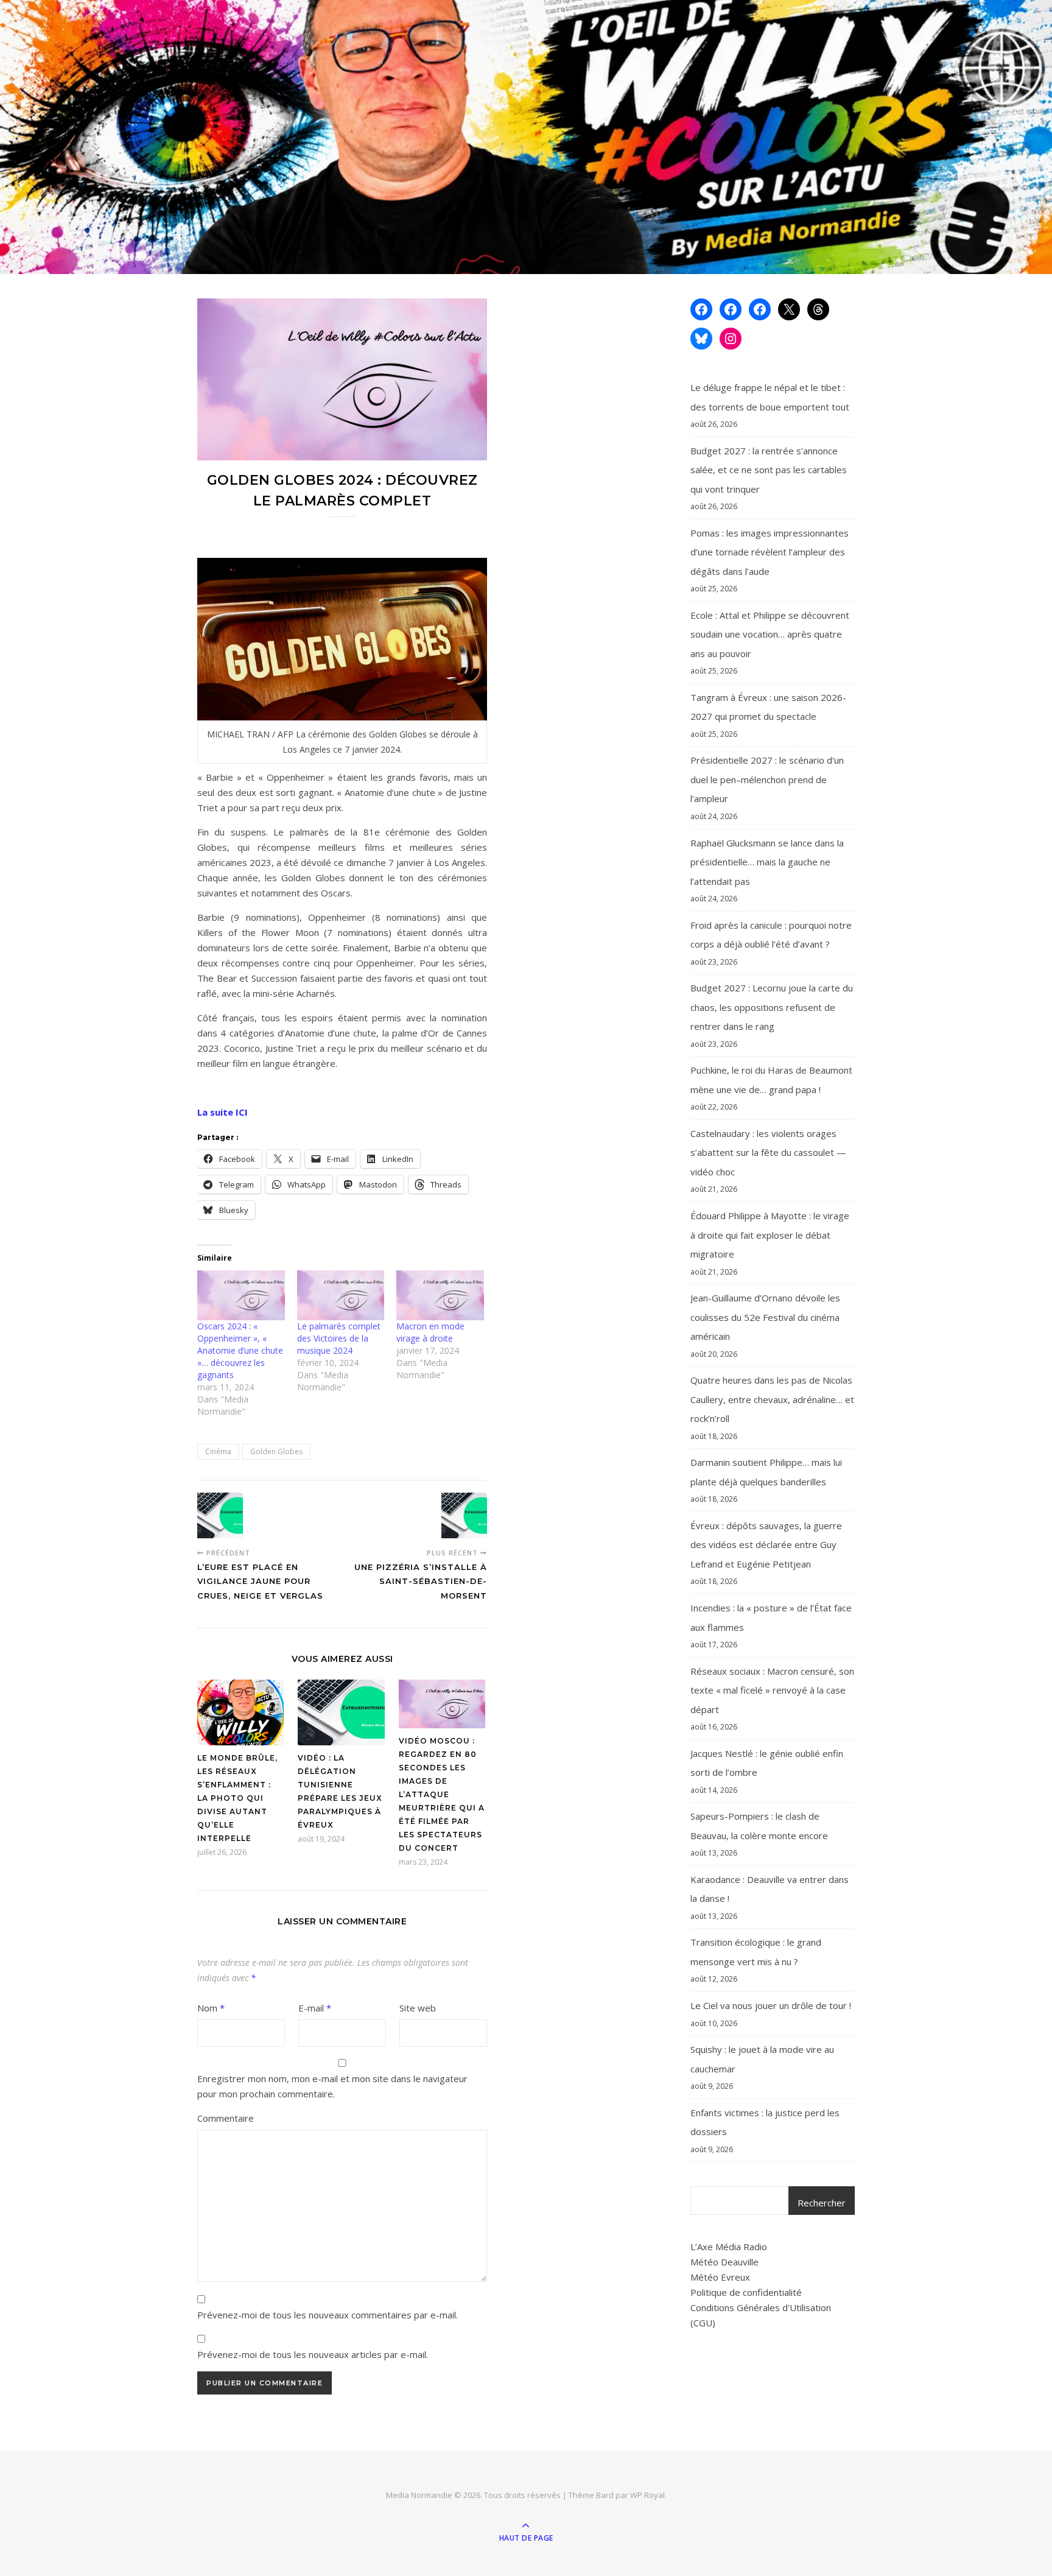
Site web (418, 2008)
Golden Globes (276, 1452)
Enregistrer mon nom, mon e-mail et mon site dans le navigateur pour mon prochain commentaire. (332, 2086)
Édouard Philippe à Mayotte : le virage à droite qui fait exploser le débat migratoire (770, 1235)
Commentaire (226, 2118)
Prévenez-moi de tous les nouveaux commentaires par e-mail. (328, 2315)
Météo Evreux (720, 2277)
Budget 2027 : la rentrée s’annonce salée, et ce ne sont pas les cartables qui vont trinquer (769, 470)
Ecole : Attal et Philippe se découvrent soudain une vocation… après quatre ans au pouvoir (770, 634)
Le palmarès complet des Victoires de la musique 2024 (339, 1338)
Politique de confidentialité (746, 2292)
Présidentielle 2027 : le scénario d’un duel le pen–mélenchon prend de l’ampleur (767, 779)
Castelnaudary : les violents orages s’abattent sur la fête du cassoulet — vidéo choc (768, 1153)
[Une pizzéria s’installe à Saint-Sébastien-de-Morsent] (464, 1515)
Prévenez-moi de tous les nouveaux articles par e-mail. (313, 2354)
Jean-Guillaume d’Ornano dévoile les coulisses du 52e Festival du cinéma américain (765, 1317)
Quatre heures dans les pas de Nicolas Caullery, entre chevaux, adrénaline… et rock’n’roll (772, 1399)
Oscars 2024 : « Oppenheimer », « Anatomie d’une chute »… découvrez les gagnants (240, 1350)
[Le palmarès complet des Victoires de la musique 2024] (341, 1295)
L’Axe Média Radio (729, 2247)
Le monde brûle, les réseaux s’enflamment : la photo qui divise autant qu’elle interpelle (237, 1798)
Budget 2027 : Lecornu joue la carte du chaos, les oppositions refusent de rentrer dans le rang (772, 1007)
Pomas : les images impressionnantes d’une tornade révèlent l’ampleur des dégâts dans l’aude (770, 552)
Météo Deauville (724, 2262)
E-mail (315, 2008)
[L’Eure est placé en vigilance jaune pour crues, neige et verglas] (220, 1515)
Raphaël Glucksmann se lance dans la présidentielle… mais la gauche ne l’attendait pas (767, 862)
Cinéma (218, 1452)
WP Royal (647, 2495)
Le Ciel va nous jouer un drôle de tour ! (771, 2005)
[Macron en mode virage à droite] (440, 1295)
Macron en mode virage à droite (430, 1332)
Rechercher (822, 2203)
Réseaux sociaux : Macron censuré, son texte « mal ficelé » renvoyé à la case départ (772, 1690)
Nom (211, 2008)
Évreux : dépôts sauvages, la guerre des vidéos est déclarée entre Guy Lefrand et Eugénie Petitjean (766, 1545)
